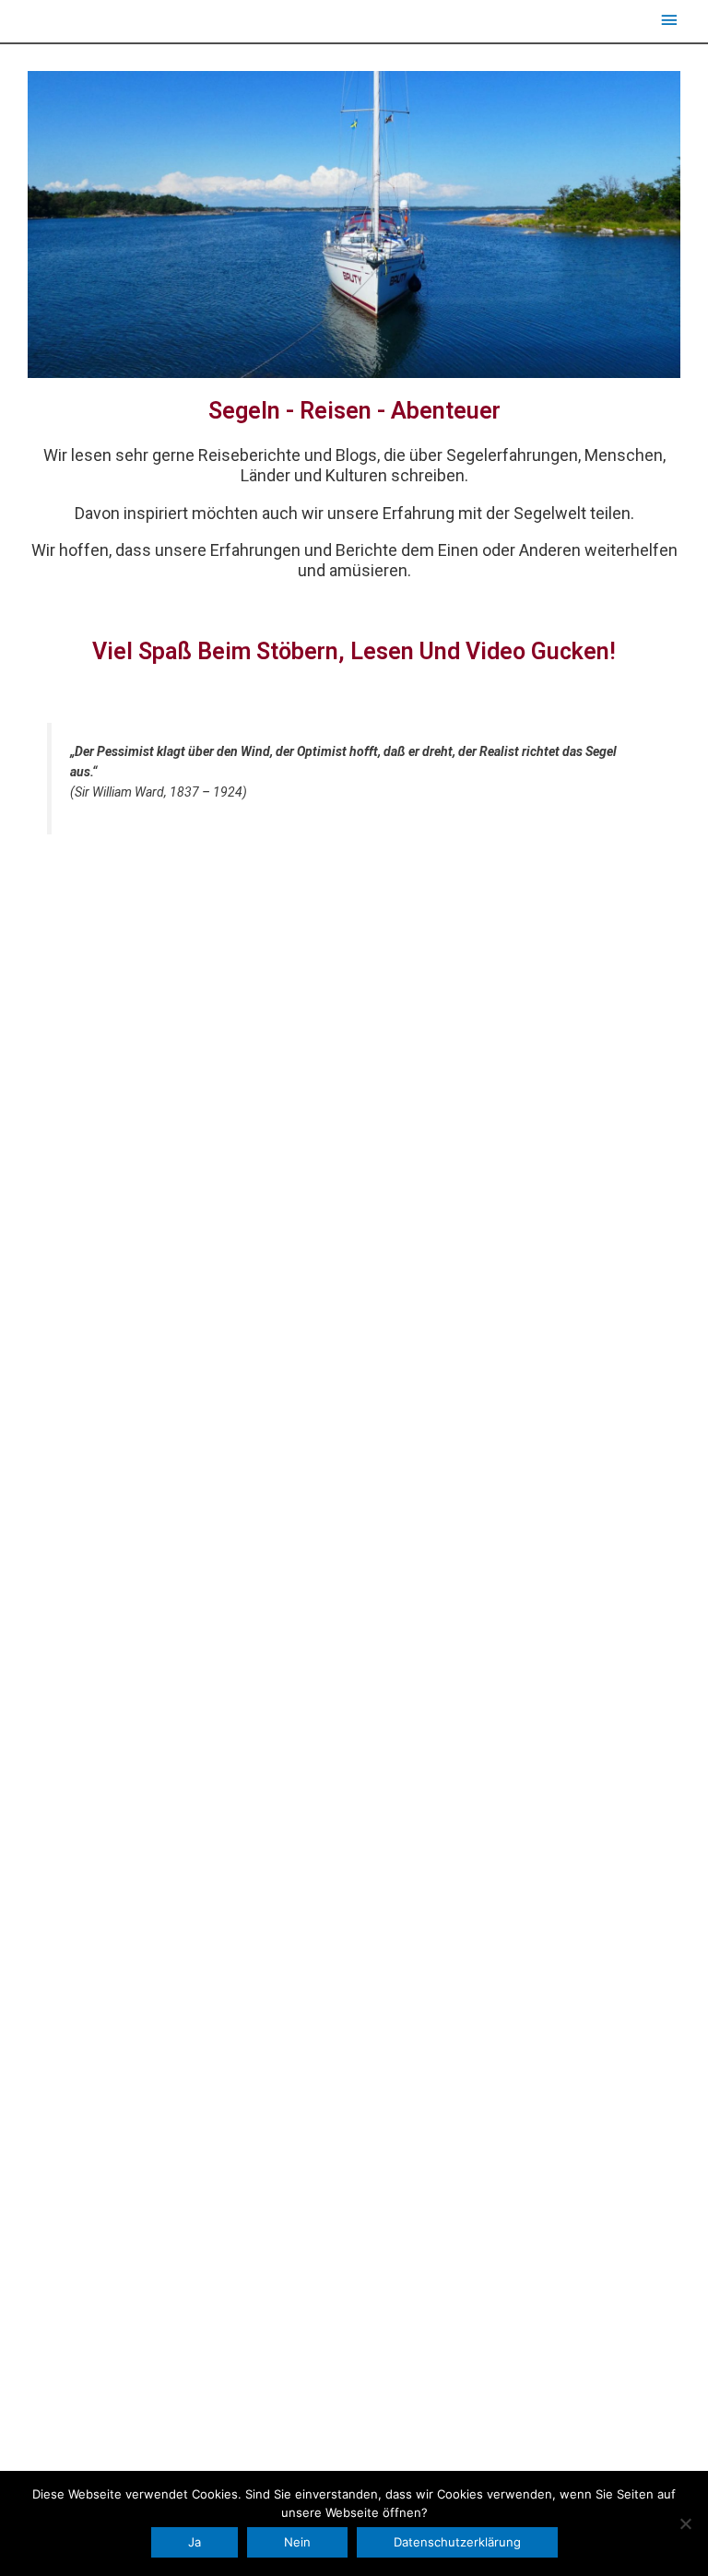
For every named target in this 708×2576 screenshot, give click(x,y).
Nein (297, 2542)
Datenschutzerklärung (457, 2542)
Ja (195, 2542)
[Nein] (685, 2523)
